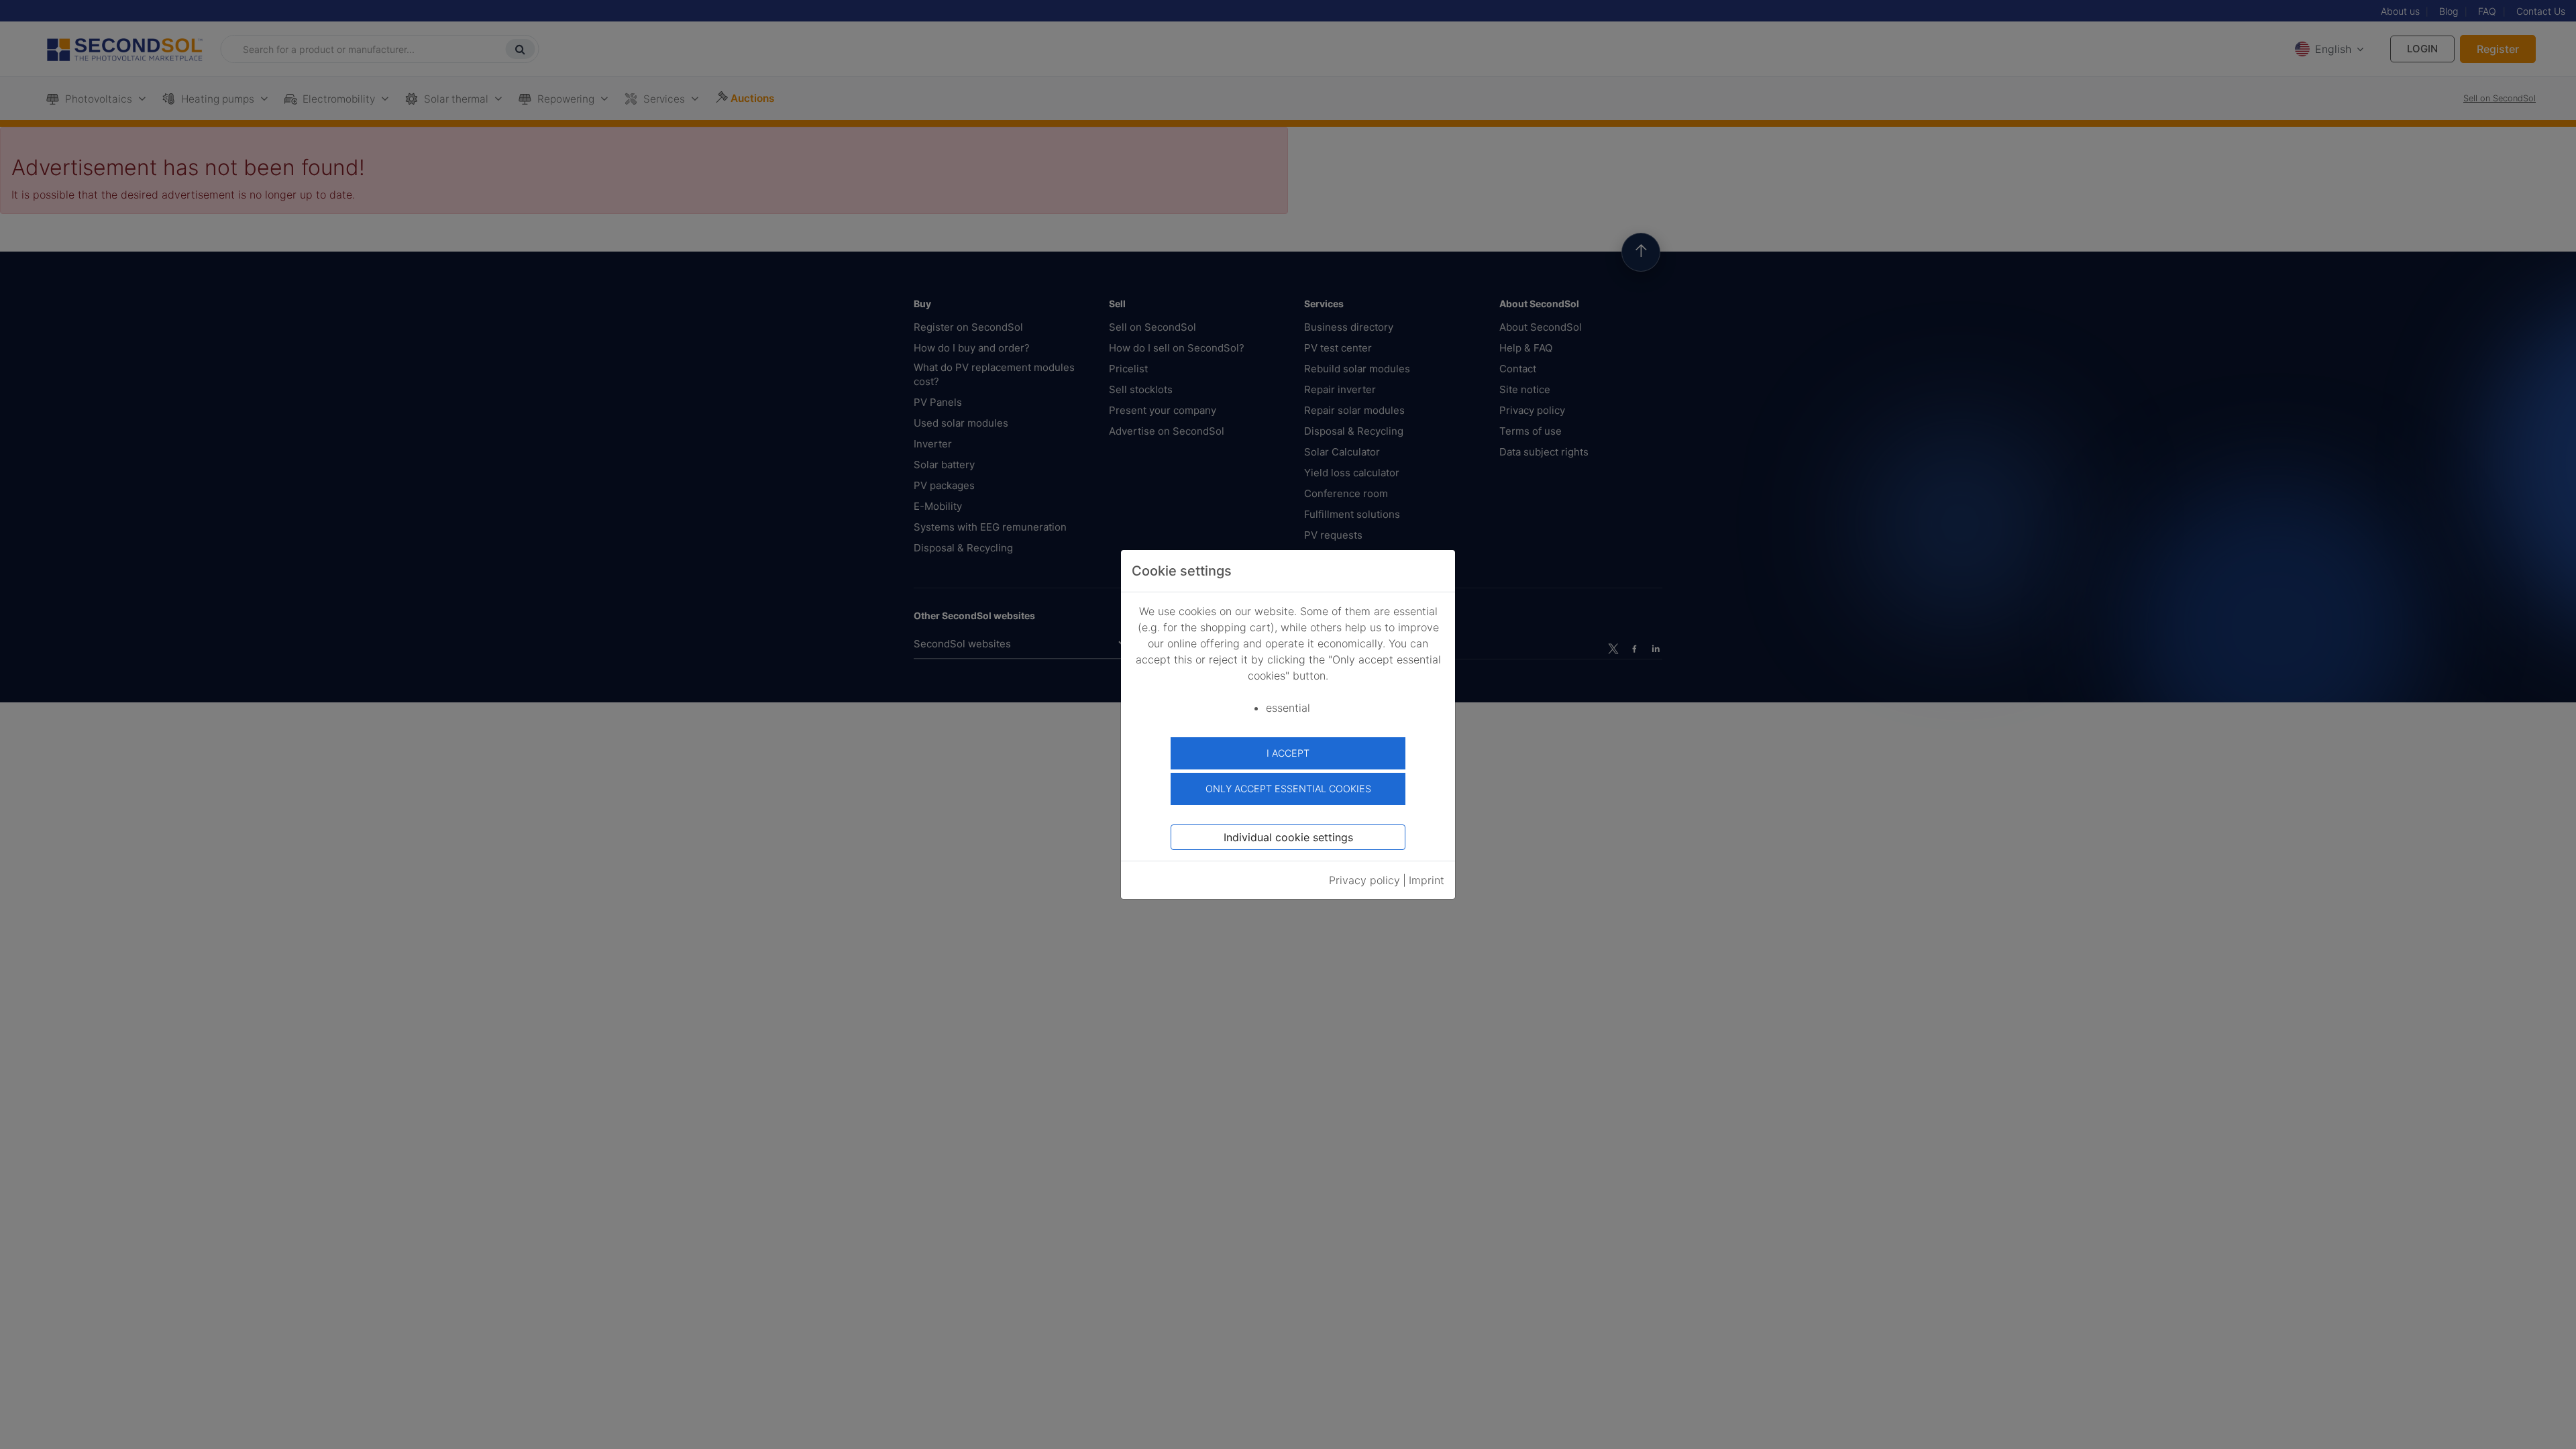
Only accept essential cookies (1288, 789)
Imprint (1427, 880)
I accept (1288, 753)
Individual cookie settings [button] (1288, 837)
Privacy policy (1364, 880)
